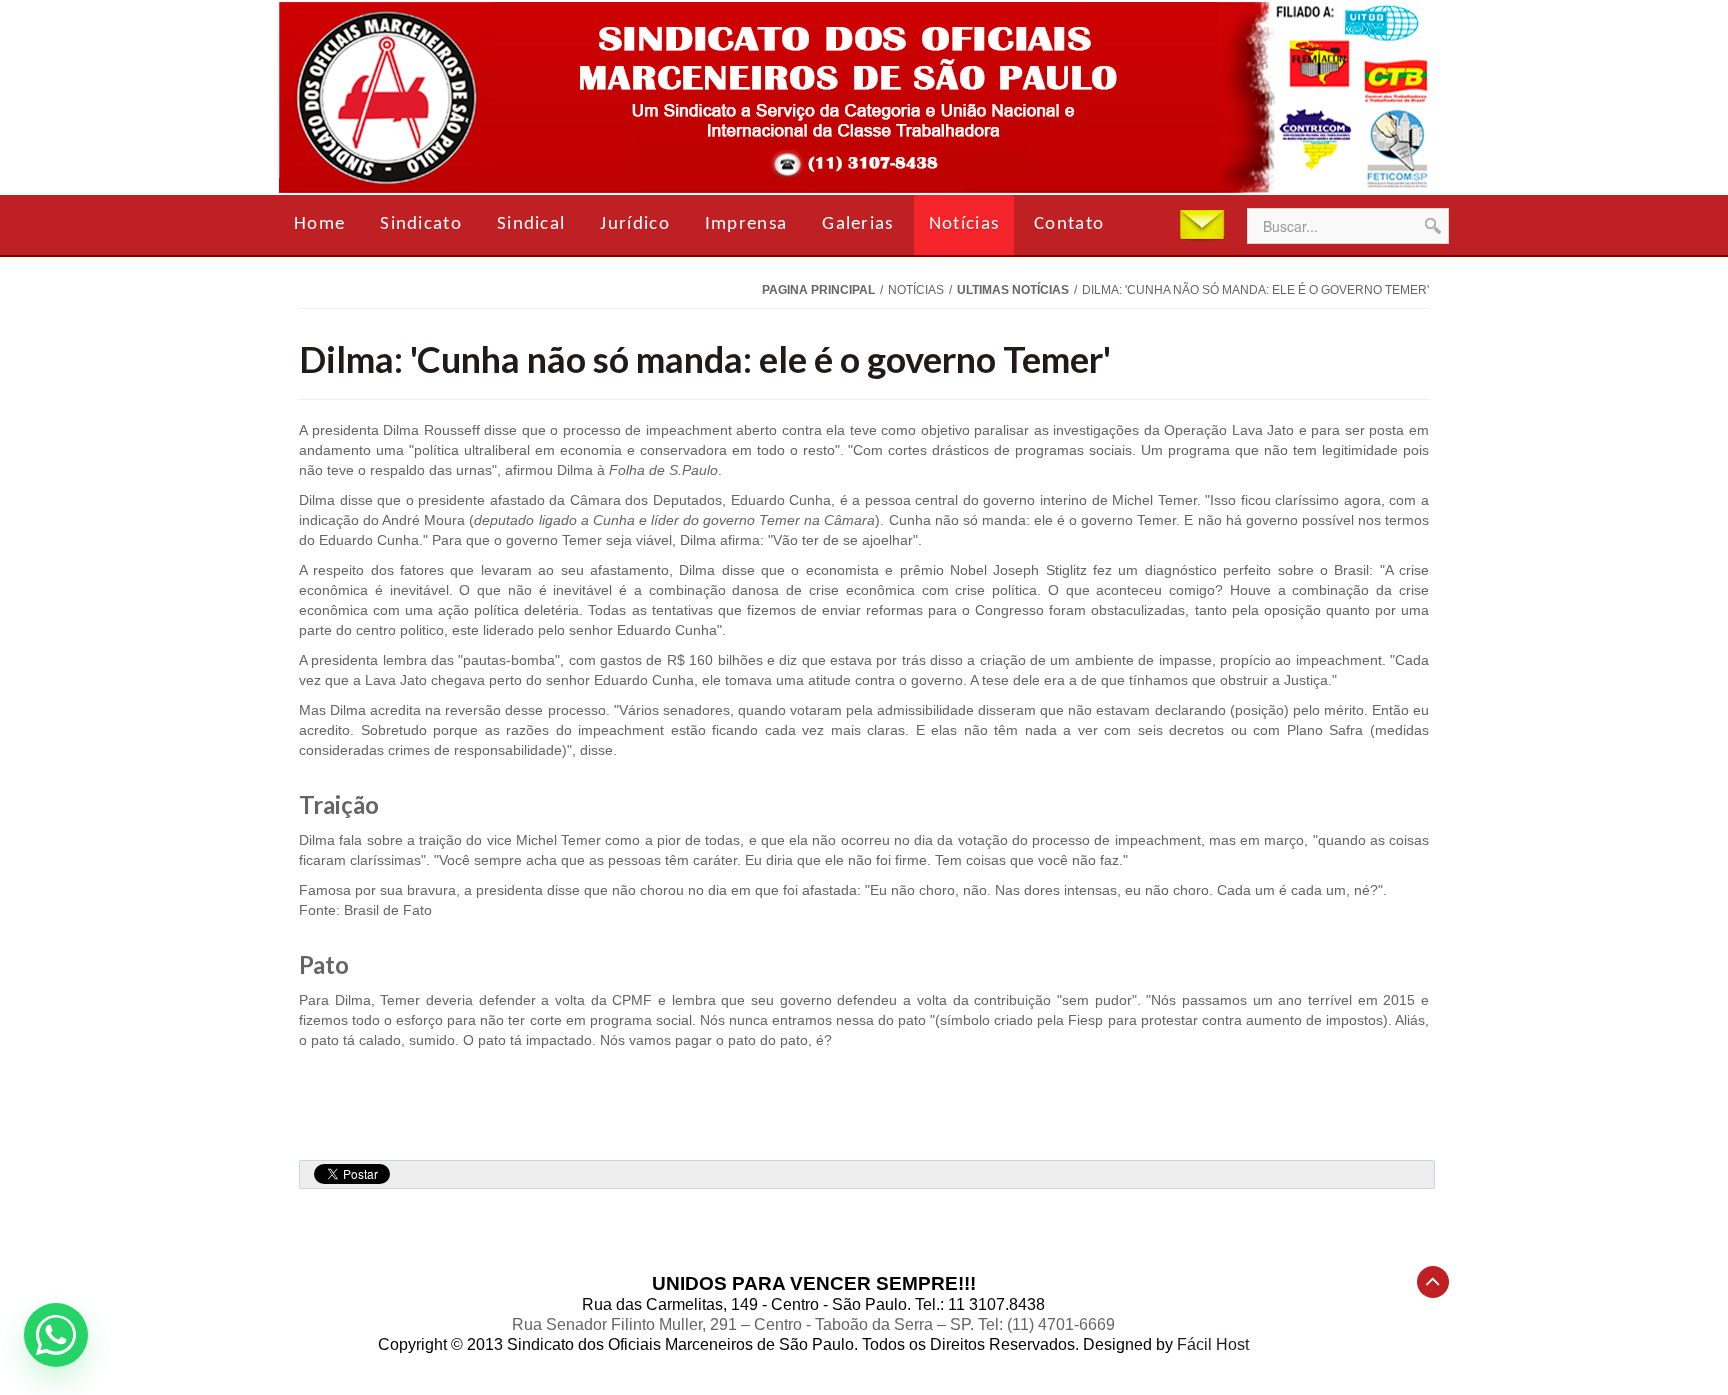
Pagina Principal (818, 290)
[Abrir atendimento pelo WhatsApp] (56, 1335)
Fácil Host (1213, 1344)
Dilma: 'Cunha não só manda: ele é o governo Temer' (705, 359)
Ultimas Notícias (1013, 290)
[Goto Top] (1433, 1282)
